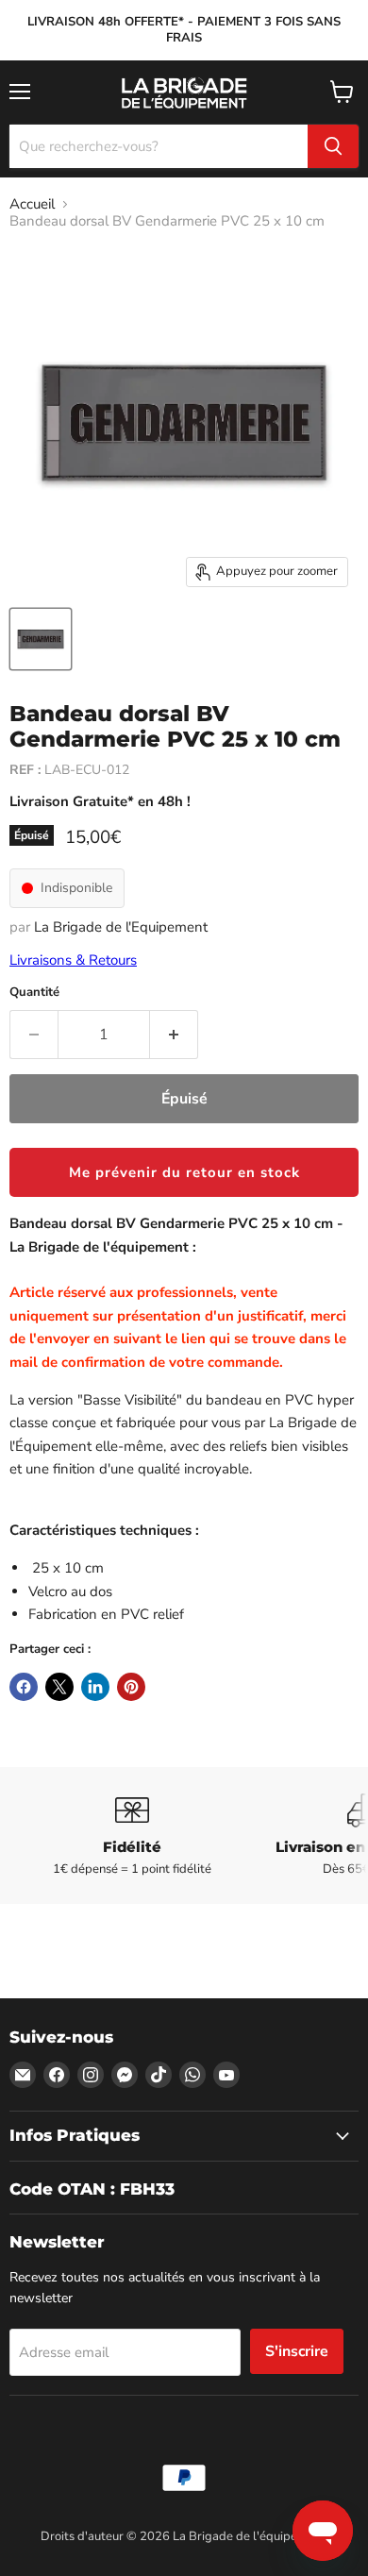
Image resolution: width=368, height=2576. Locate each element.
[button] (184, 1172)
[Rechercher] (333, 146)
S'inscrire (297, 2351)
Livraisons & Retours (73, 960)
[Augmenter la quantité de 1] (174, 1035)
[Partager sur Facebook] (24, 1687)
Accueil (32, 204)
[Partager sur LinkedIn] (95, 1687)
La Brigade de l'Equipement (121, 927)
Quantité (34, 993)
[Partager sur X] (59, 1687)
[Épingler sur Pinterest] (131, 1687)
